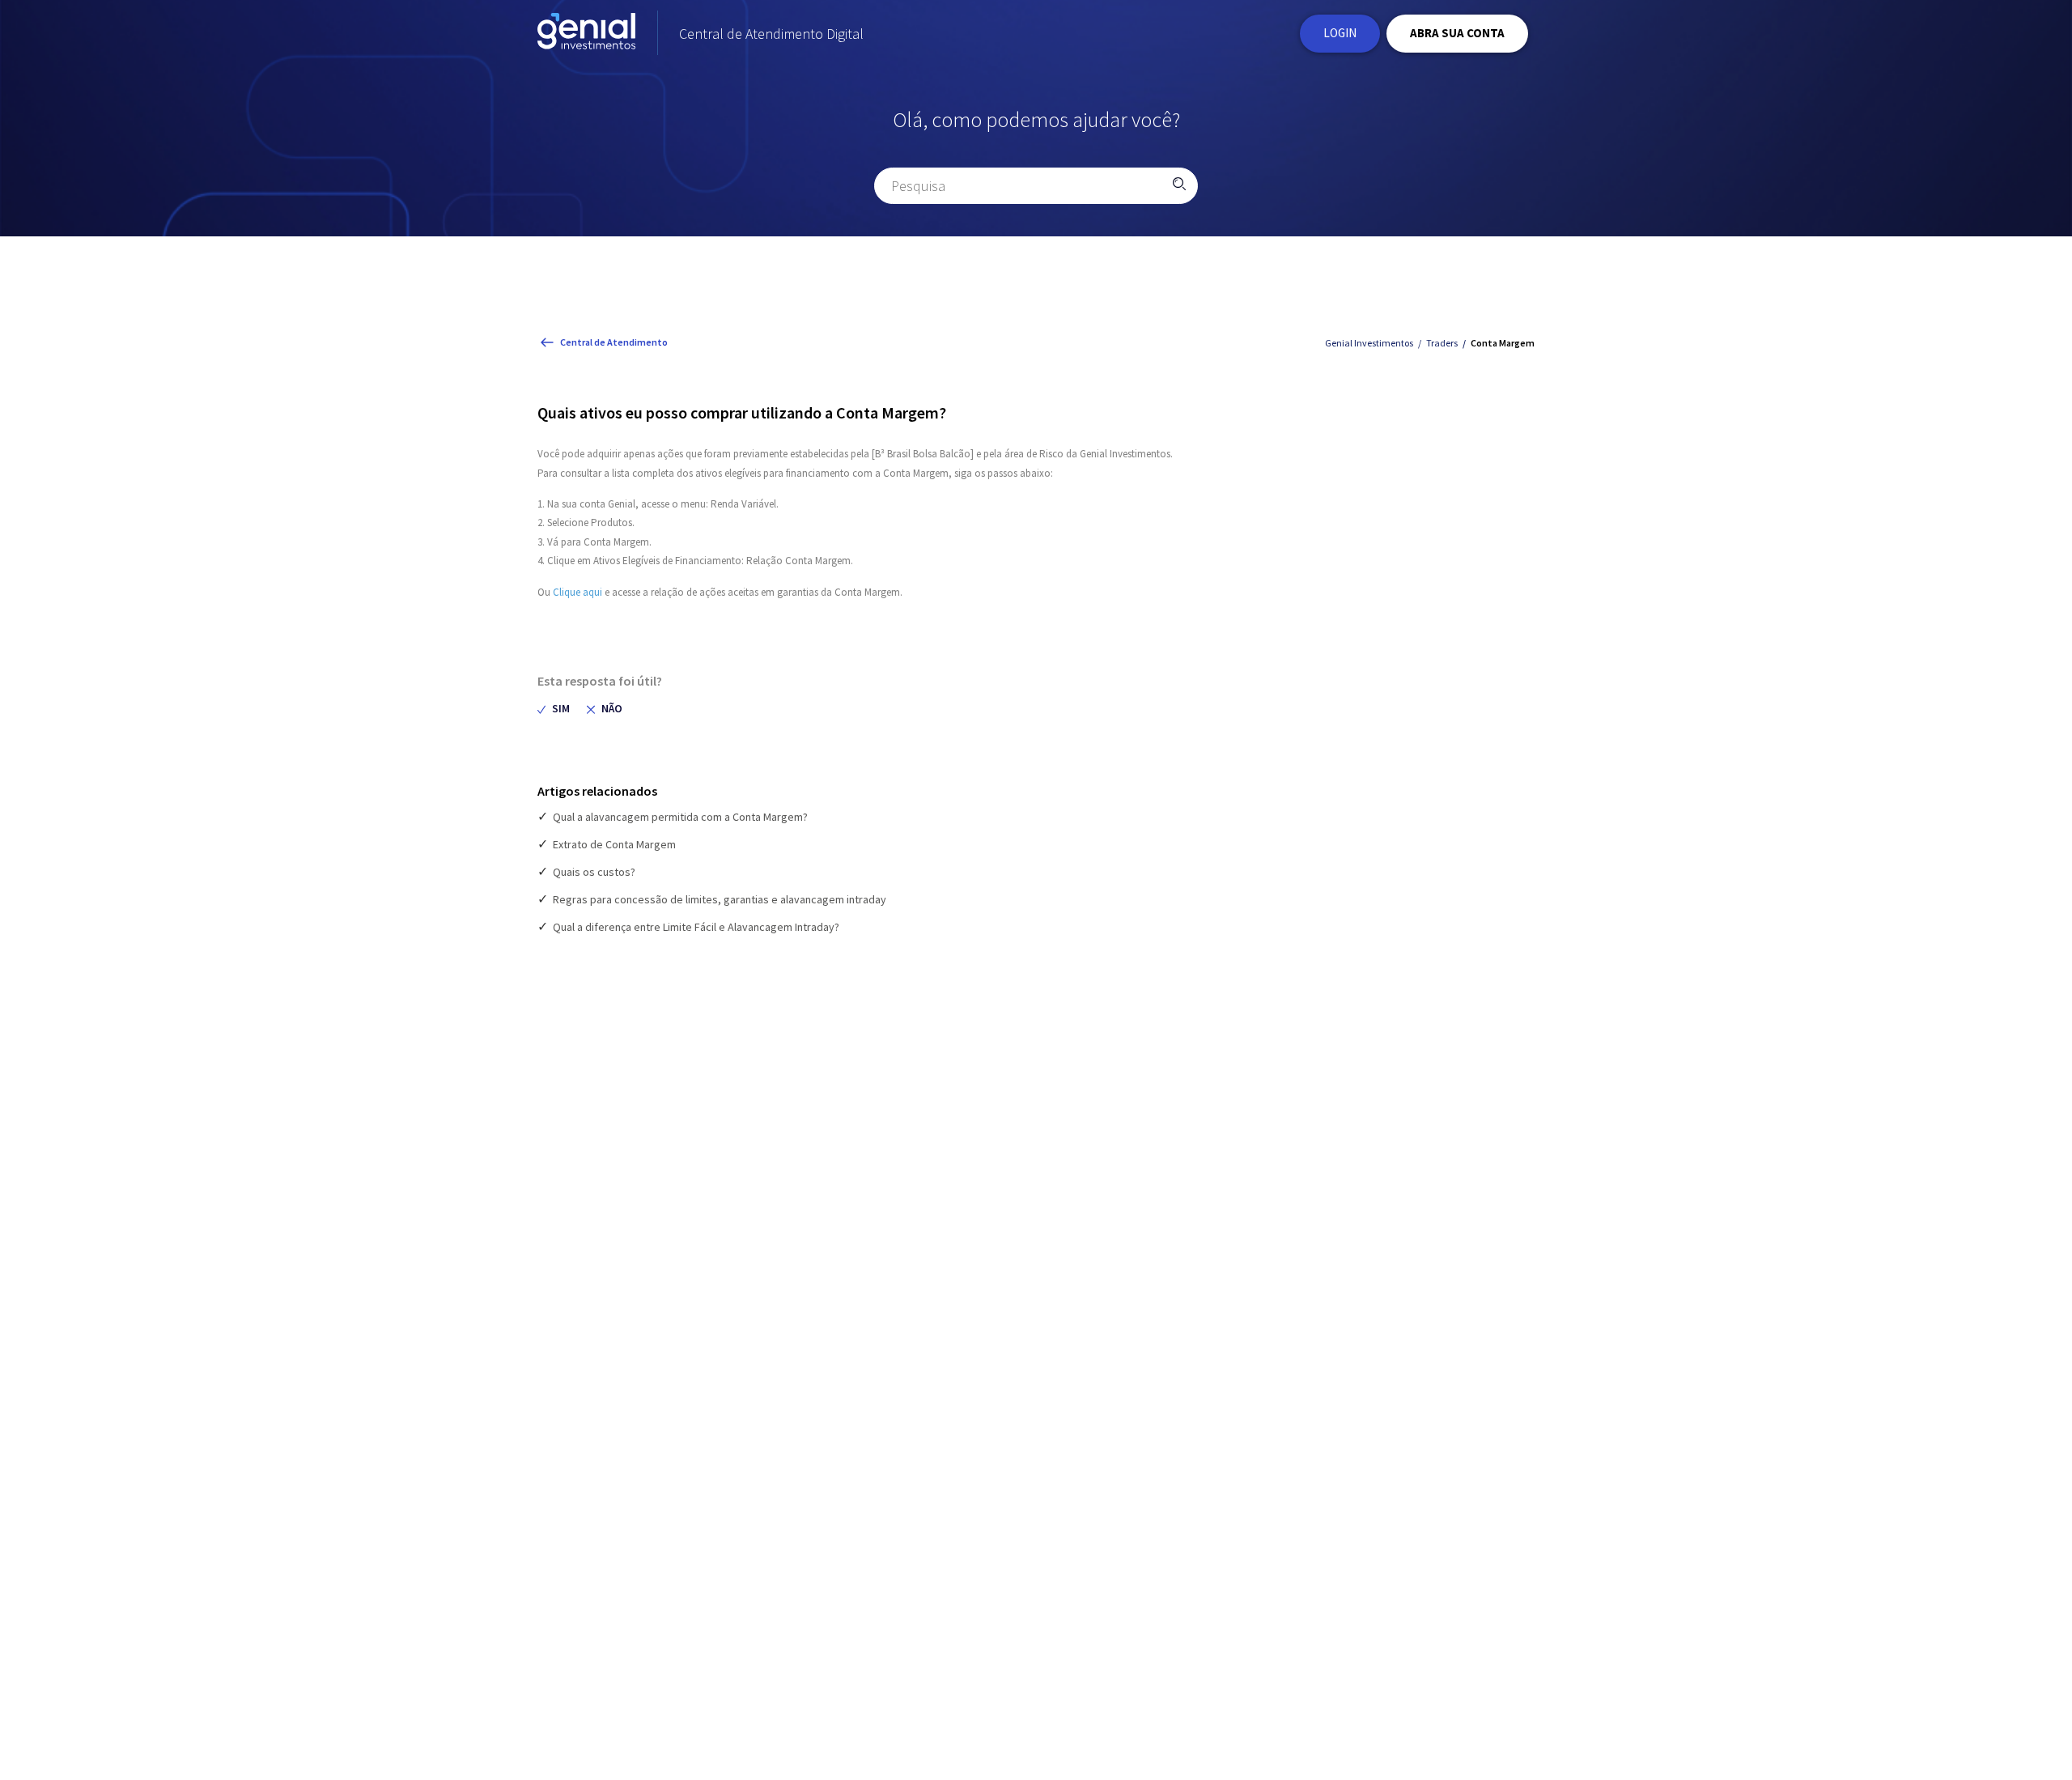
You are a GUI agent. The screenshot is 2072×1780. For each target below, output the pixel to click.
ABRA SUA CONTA (1457, 33)
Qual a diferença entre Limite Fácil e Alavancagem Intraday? (696, 927)
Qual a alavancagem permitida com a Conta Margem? (680, 817)
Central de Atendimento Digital (771, 34)
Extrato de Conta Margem (614, 844)
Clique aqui (577, 592)
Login (1340, 33)
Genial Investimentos (1369, 343)
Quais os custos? (594, 872)
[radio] (554, 709)
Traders (1442, 343)
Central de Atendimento (614, 342)
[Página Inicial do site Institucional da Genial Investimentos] (586, 34)
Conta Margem (1503, 343)
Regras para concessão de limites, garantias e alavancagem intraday (720, 899)
